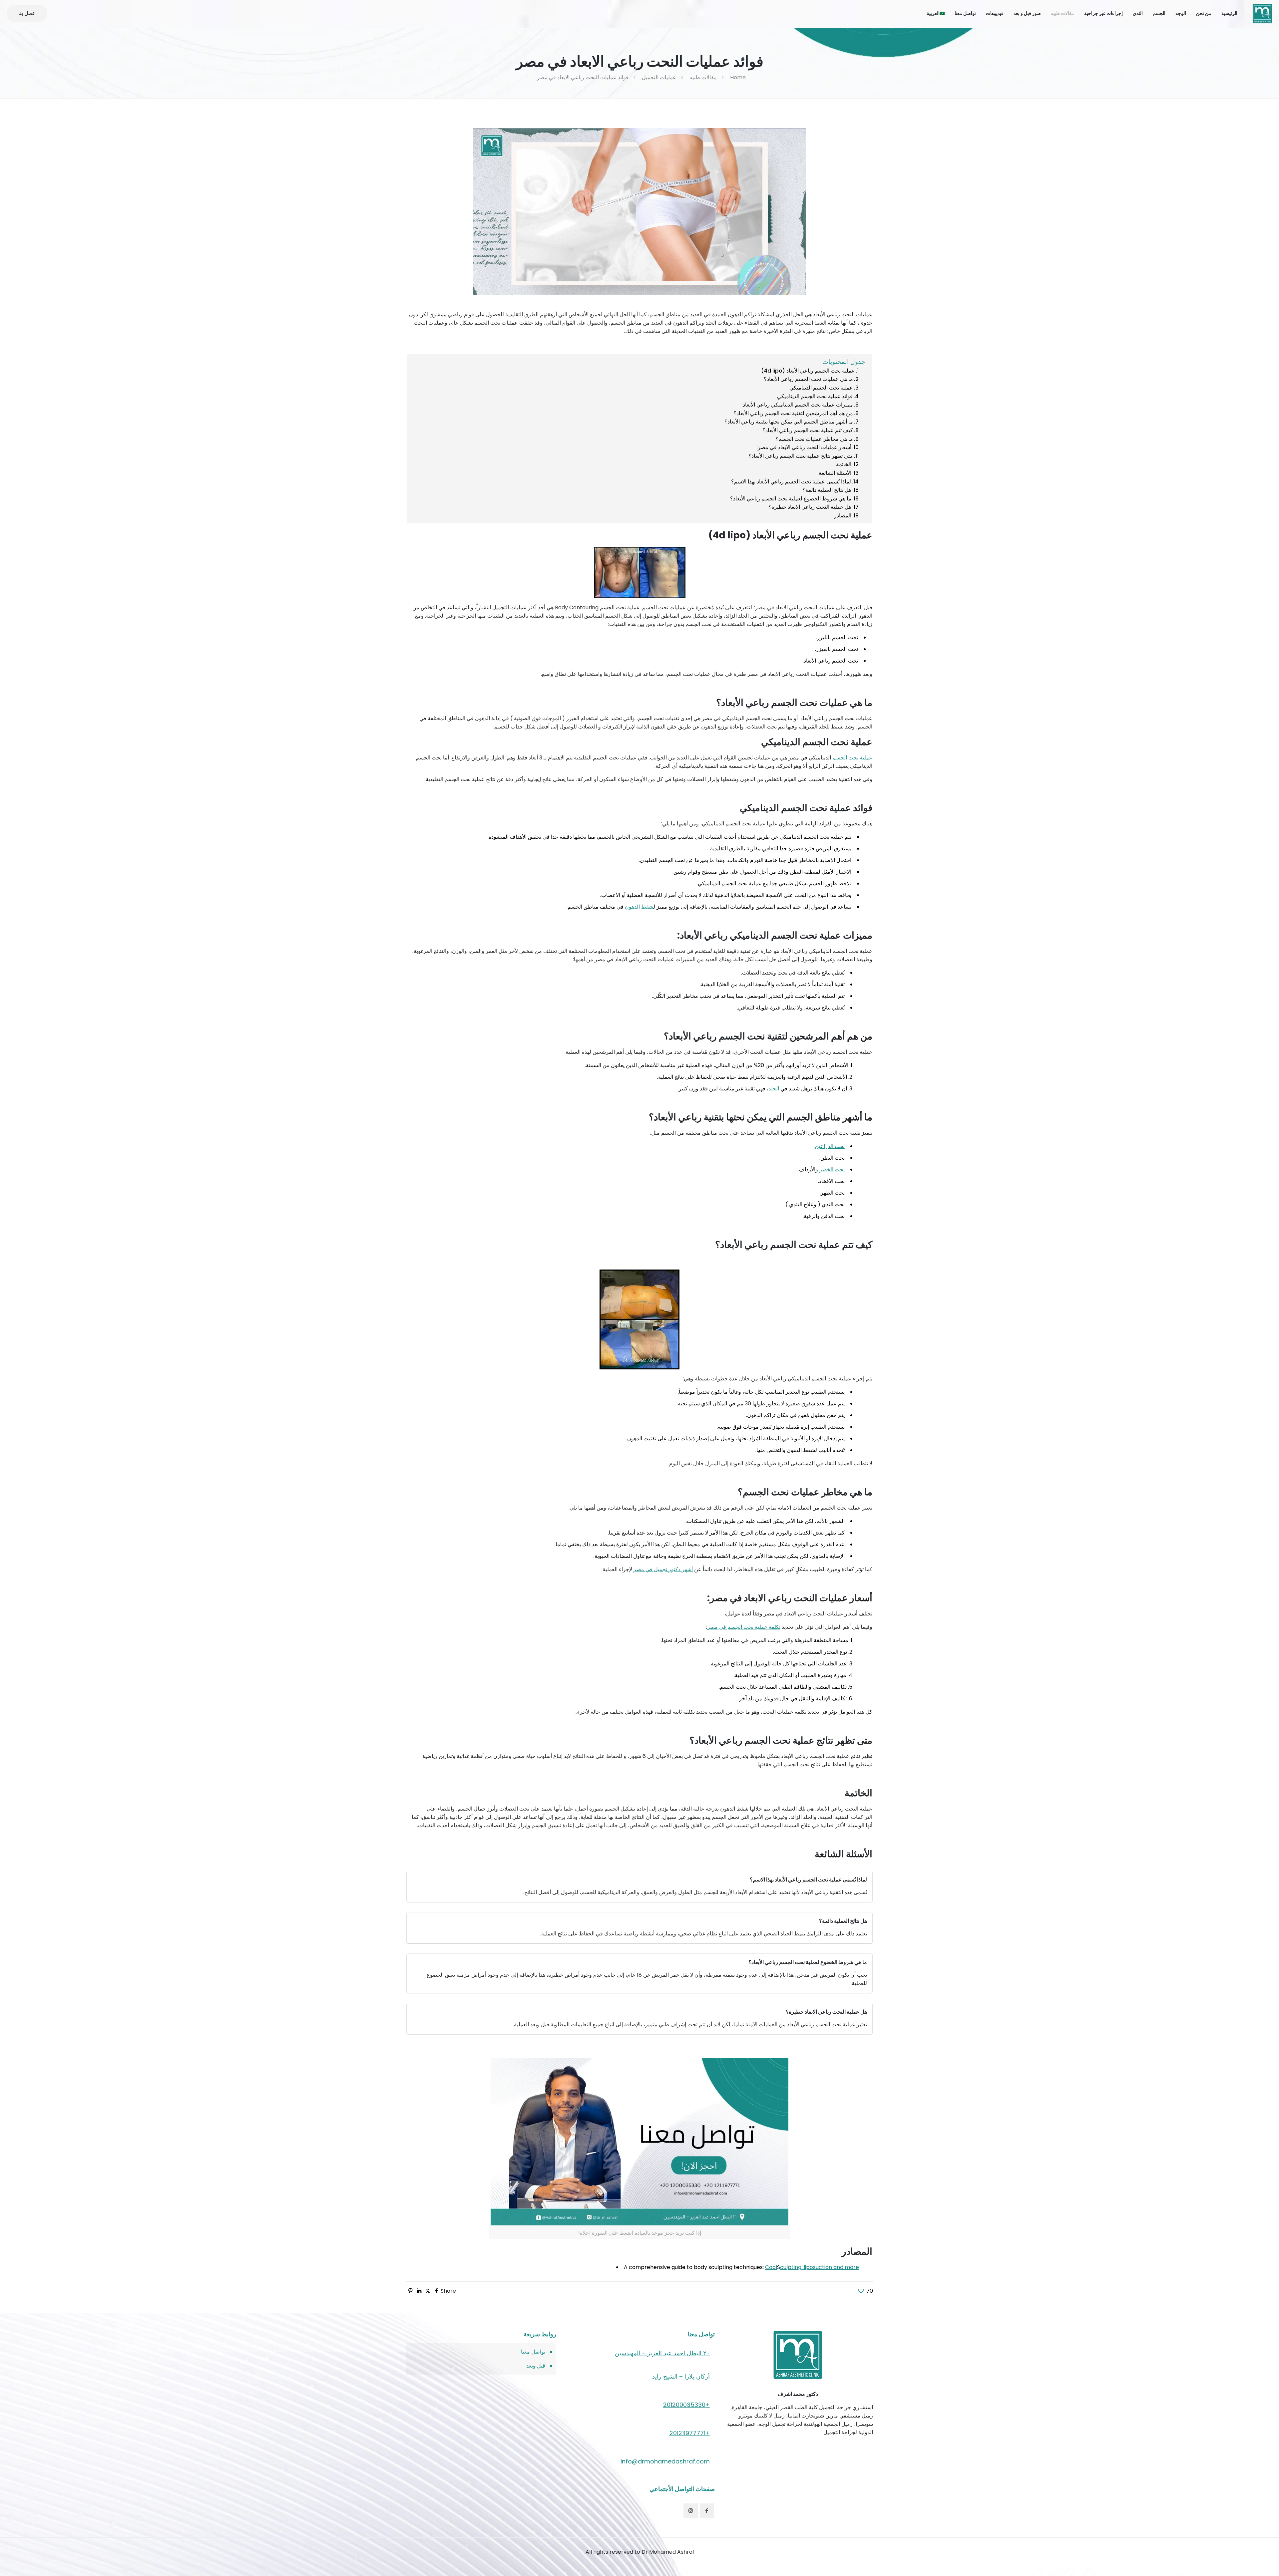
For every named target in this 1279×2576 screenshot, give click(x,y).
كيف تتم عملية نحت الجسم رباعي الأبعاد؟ (808, 430)
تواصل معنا (533, 2352)
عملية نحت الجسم (852, 758)
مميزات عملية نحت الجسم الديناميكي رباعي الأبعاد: (797, 405)
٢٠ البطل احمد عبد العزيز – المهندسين (662, 2353)
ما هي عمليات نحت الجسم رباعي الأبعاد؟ (808, 379)
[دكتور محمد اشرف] (1262, 13)
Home (738, 77)
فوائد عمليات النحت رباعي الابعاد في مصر (583, 77)
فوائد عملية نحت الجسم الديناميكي (815, 396)
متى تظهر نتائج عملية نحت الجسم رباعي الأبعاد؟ (801, 456)
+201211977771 (690, 2433)
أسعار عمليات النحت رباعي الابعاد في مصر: (804, 447)
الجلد (774, 1089)
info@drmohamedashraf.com (665, 2461)
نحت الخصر (832, 1169)
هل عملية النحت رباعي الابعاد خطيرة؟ (810, 507)
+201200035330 (686, 2405)
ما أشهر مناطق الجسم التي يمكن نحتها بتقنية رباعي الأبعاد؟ (789, 422)
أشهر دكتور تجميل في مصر (663, 1569)
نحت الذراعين (830, 1146)
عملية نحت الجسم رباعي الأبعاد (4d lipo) (808, 371)
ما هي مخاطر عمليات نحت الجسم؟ (814, 439)
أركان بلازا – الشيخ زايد (681, 2376)
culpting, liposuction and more (820, 2267)
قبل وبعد (536, 2366)
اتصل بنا (27, 13)
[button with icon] (707, 2511)
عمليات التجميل (659, 77)
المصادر (843, 516)
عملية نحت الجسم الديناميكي (821, 388)
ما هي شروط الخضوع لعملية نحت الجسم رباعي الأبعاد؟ (791, 499)
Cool (771, 2267)
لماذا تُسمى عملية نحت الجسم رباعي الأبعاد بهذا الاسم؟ (791, 482)
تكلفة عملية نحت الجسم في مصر (744, 1627)
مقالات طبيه (703, 77)
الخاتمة (844, 464)
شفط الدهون (639, 907)
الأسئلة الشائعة (835, 473)
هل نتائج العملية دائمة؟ (827, 490)
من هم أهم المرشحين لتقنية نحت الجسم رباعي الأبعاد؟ (793, 413)
